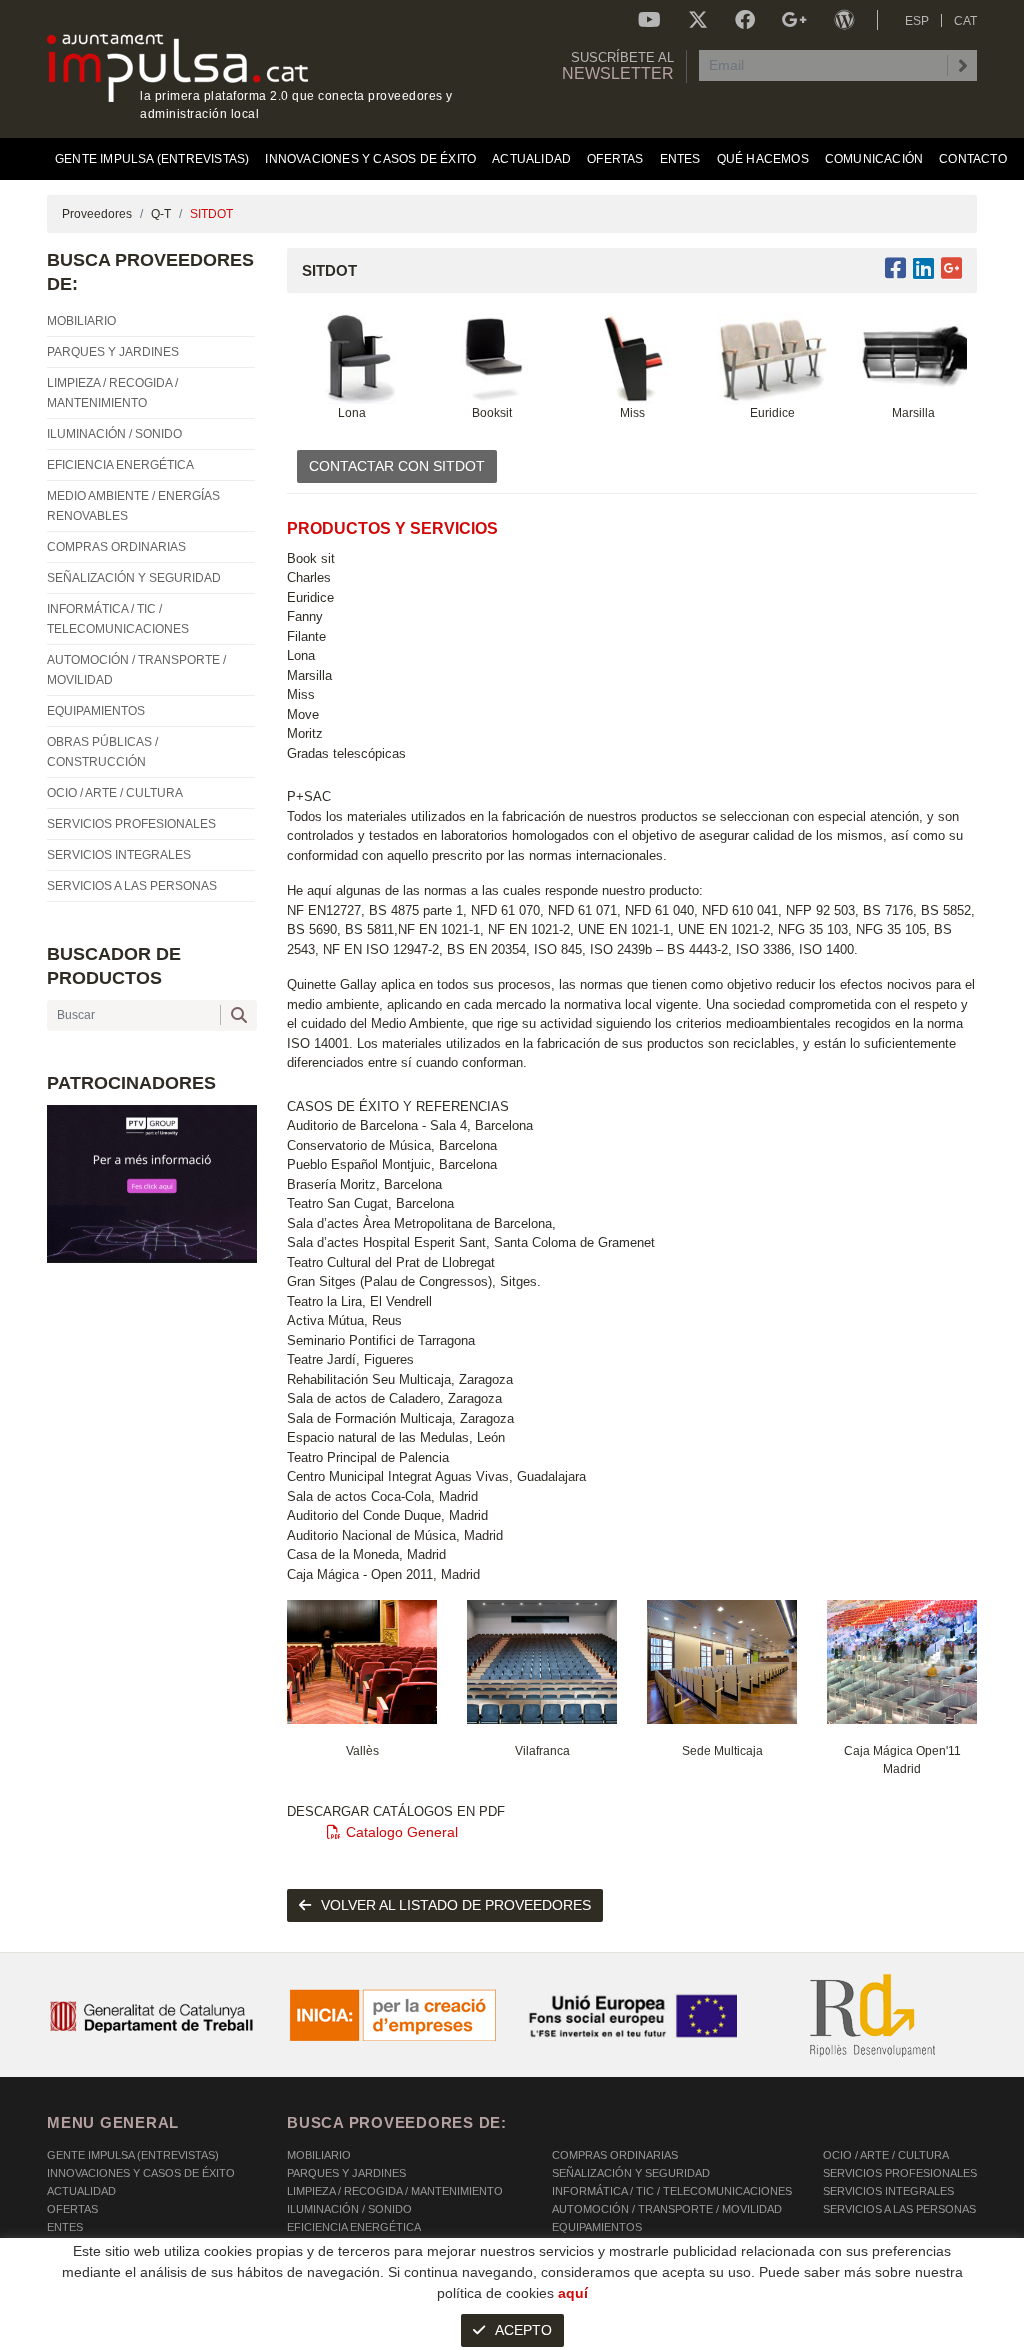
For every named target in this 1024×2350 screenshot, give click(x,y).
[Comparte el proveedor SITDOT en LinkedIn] (923, 268)
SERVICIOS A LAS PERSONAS (899, 2209)
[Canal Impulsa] (649, 20)
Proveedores (97, 214)
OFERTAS (72, 2209)
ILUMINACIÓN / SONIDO (349, 2209)
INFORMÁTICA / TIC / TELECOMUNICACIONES (672, 2191)
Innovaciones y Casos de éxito (141, 2173)
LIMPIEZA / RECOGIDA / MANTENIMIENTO (395, 2191)
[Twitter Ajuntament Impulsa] (698, 20)
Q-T (161, 214)
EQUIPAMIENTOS (597, 2227)
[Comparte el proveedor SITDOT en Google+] (951, 268)
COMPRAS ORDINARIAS (615, 2155)
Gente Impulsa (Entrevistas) (133, 2155)
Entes (65, 2227)
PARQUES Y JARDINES (346, 2173)
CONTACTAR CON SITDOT (397, 466)
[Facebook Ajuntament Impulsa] (745, 20)
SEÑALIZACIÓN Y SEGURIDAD (631, 2173)
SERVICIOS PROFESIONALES (900, 2173)
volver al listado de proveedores (456, 1905)
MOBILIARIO (319, 2155)
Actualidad (81, 2191)
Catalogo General (402, 1832)
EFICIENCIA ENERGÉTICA (354, 2227)
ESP (917, 21)
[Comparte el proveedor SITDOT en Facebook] (899, 268)
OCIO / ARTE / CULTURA (886, 2155)
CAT (965, 21)
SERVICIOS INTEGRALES (888, 2191)
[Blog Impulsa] (844, 20)
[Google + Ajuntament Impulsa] (794, 20)
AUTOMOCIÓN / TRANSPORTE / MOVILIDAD (667, 2209)
